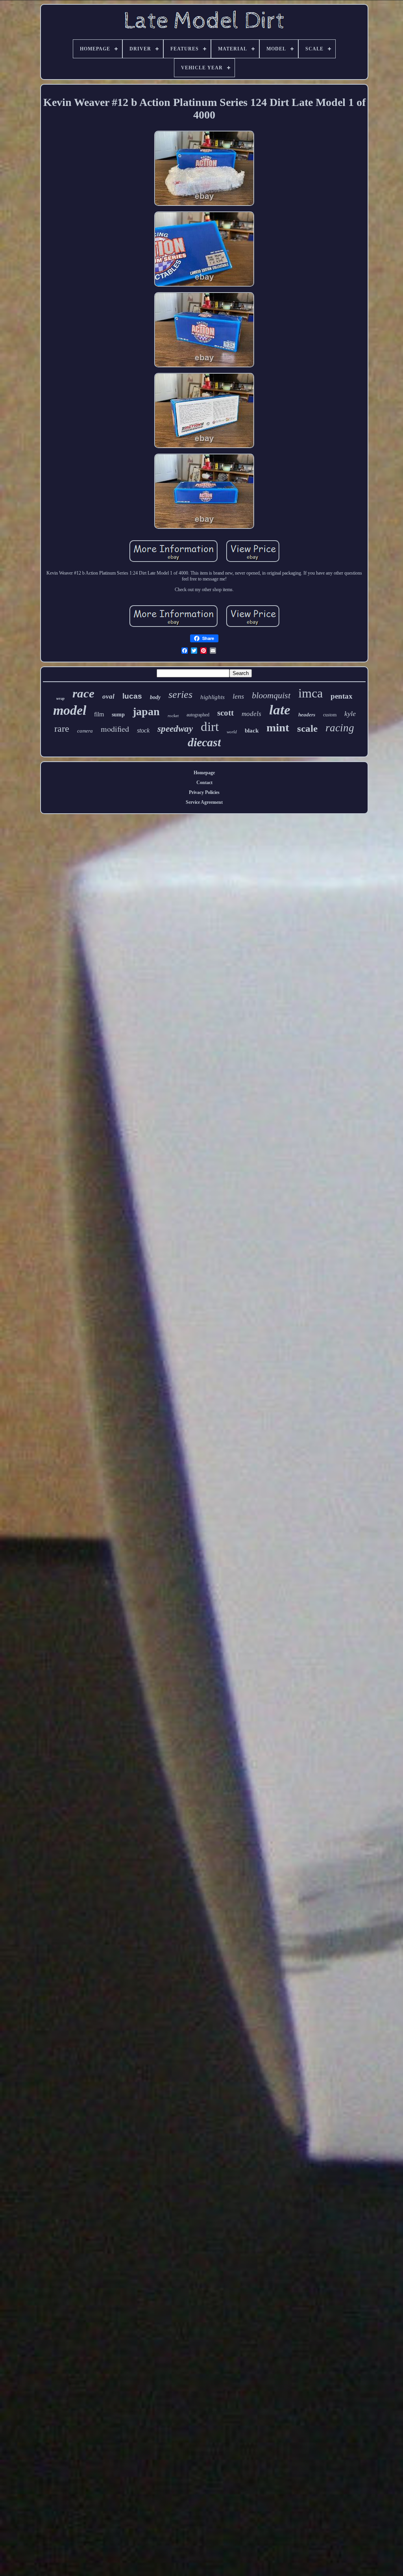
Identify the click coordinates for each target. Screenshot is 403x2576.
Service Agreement (204, 802)
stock (143, 730)
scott (226, 713)
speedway (175, 729)
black (252, 731)
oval (108, 696)
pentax (342, 696)
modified (115, 729)
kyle (350, 714)
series (180, 695)
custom (330, 715)
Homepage (204, 773)
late (280, 710)
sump (118, 715)
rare (62, 729)
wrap (60, 698)
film (99, 714)
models (251, 714)
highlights (213, 697)
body (155, 697)
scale (307, 728)
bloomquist (271, 695)
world (232, 732)
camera (85, 731)
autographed (198, 715)
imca (311, 693)
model (70, 710)
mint (278, 727)
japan (146, 711)
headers (307, 715)
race (83, 693)
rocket (173, 716)
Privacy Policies (204, 792)
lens (238, 696)
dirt (210, 727)
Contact (204, 783)
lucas (132, 696)
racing (340, 728)
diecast (204, 742)
